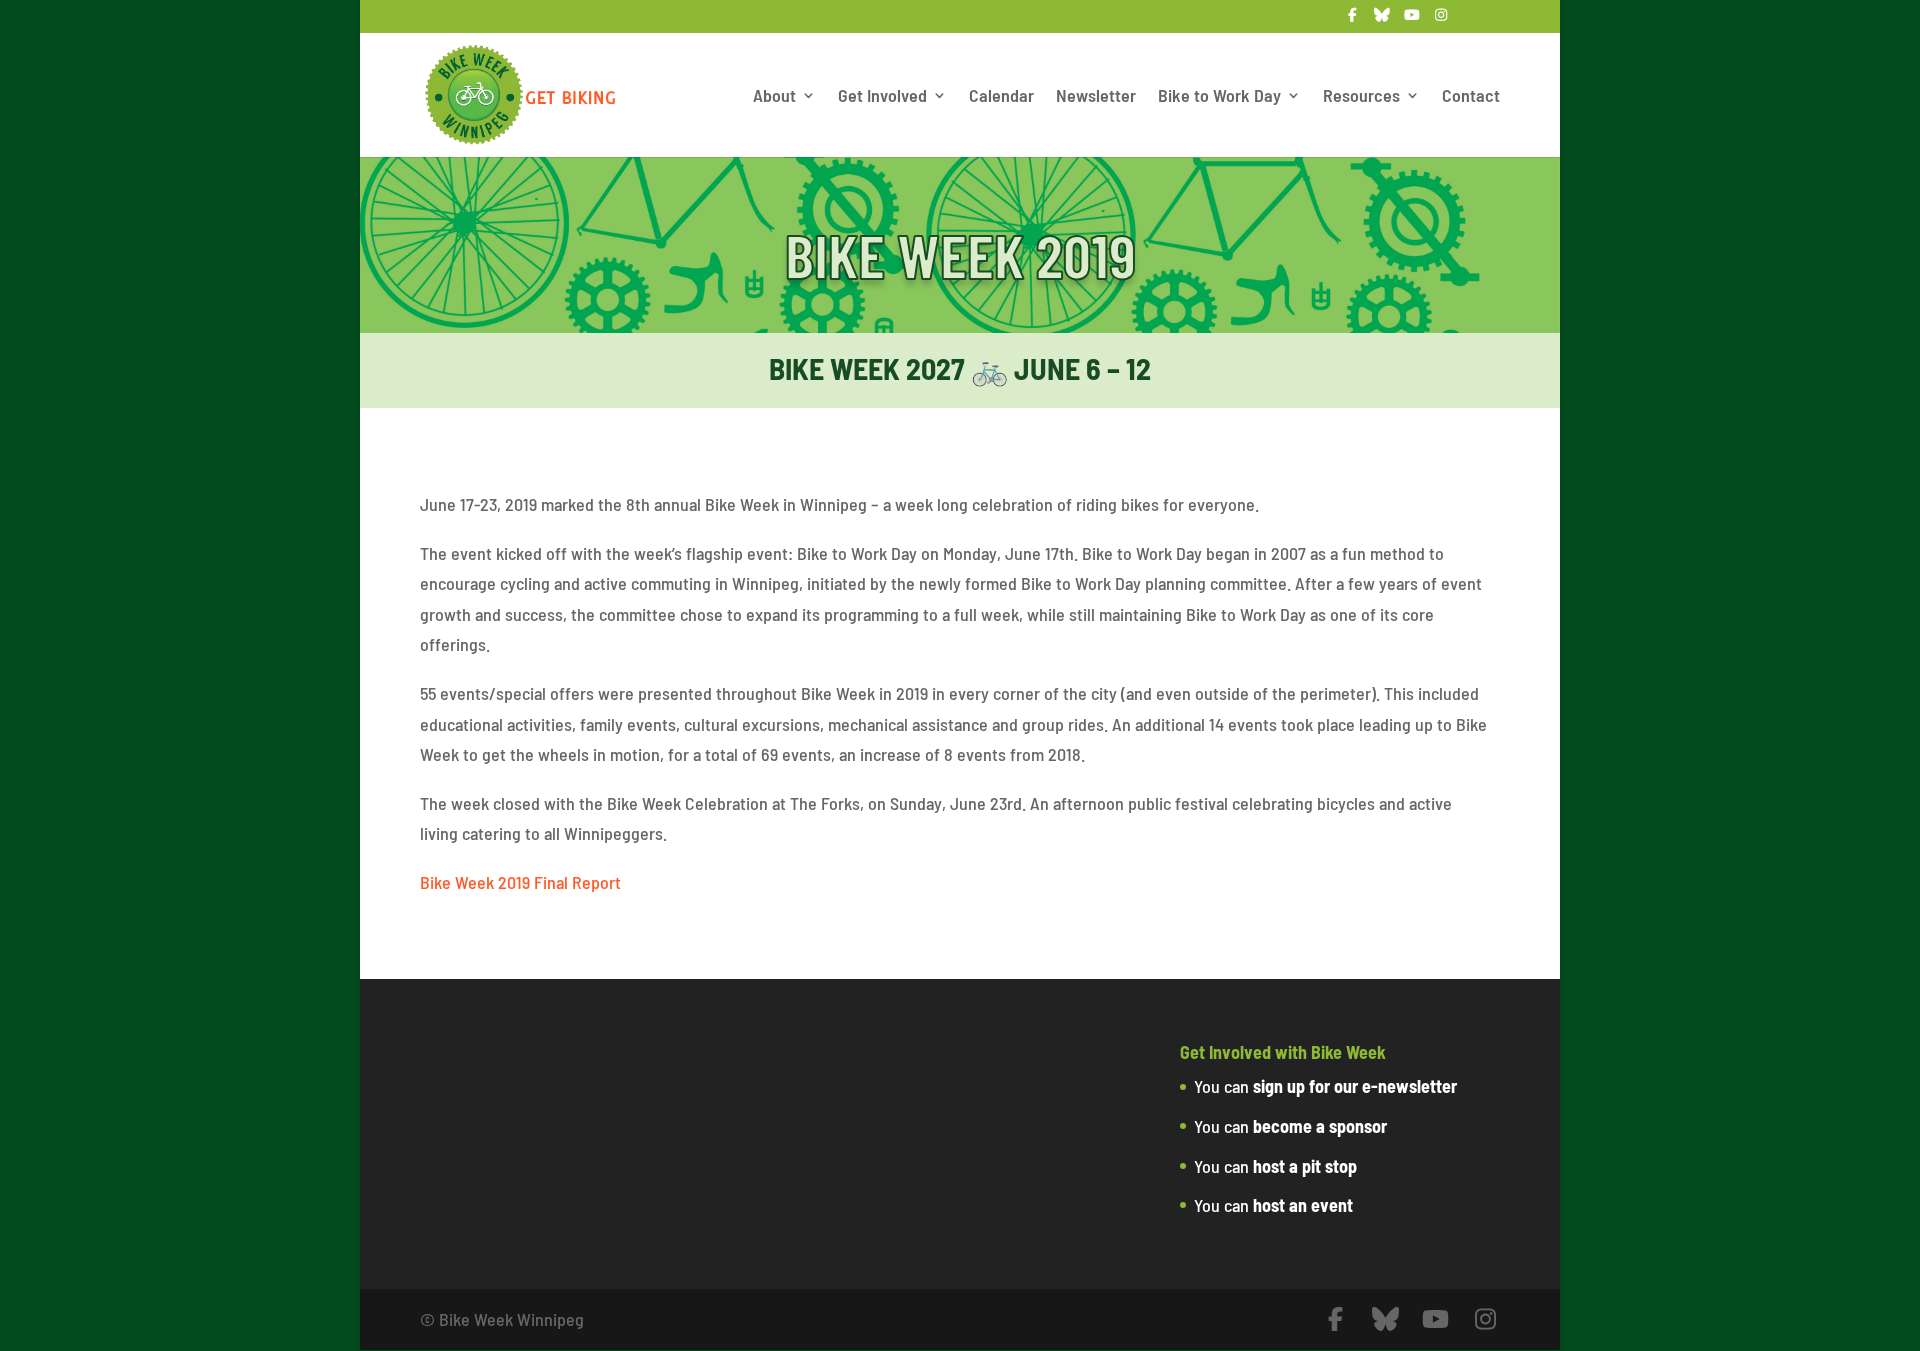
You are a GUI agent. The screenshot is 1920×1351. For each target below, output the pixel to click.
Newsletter (1096, 97)
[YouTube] (1412, 20)
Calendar (1001, 97)
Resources (1361, 97)
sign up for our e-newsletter (1355, 1086)
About (774, 97)
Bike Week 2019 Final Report (520, 882)
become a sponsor (1320, 1126)
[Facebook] (1353, 20)
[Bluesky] (1383, 20)
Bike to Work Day (1219, 97)
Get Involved (882, 97)
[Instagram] (1442, 20)
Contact (1471, 97)
